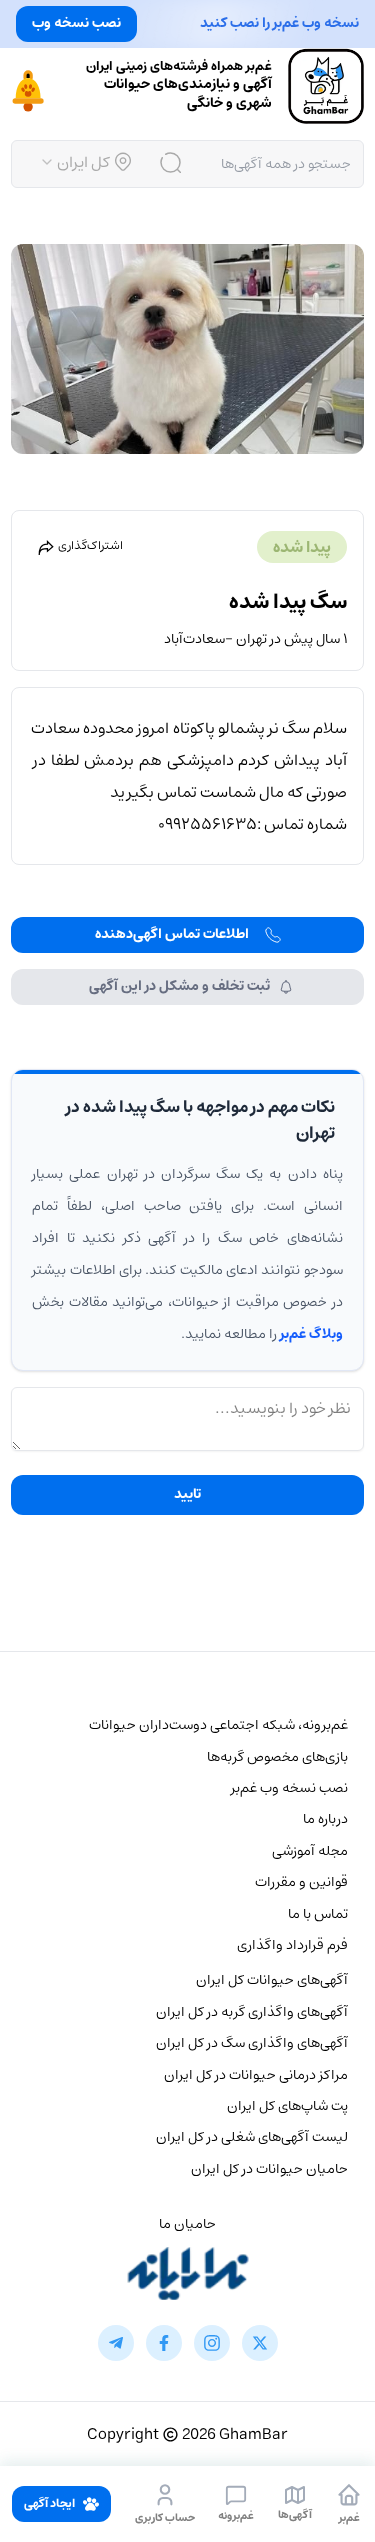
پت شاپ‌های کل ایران (287, 2106)
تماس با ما (318, 1914)
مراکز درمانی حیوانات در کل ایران (256, 2075)
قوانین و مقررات (301, 1882)
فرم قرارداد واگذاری (292, 1945)
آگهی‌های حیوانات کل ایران (272, 1980)
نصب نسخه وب (76, 23)
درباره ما (325, 1819)
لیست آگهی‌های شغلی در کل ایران (252, 2137)
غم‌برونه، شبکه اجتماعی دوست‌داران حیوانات (218, 1725)
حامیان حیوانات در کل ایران (269, 2169)
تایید (187, 1494)
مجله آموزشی (310, 1851)
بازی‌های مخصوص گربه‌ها (277, 1757)
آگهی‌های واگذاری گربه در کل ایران (252, 2012)
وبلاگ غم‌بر (311, 1334)
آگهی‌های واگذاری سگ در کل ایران (252, 2043)
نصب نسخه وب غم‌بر (289, 1788)
